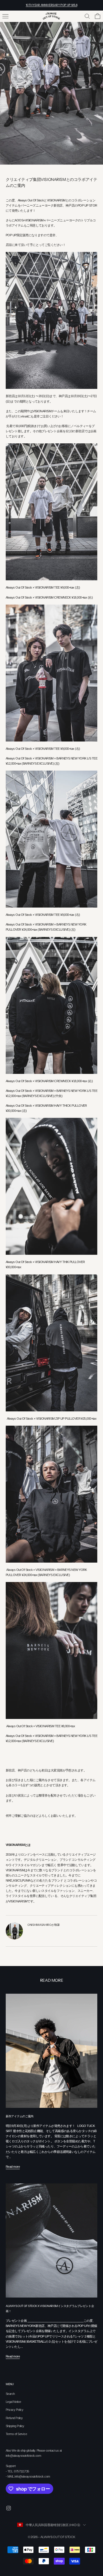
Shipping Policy (15, 2426)
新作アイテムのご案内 (20, 2116)
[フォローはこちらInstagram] (9, 2508)
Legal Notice (13, 2402)
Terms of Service (16, 2434)
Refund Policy (14, 2418)
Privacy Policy (14, 2410)
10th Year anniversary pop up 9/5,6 (52, 5)
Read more (13, 2167)
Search (10, 2394)
